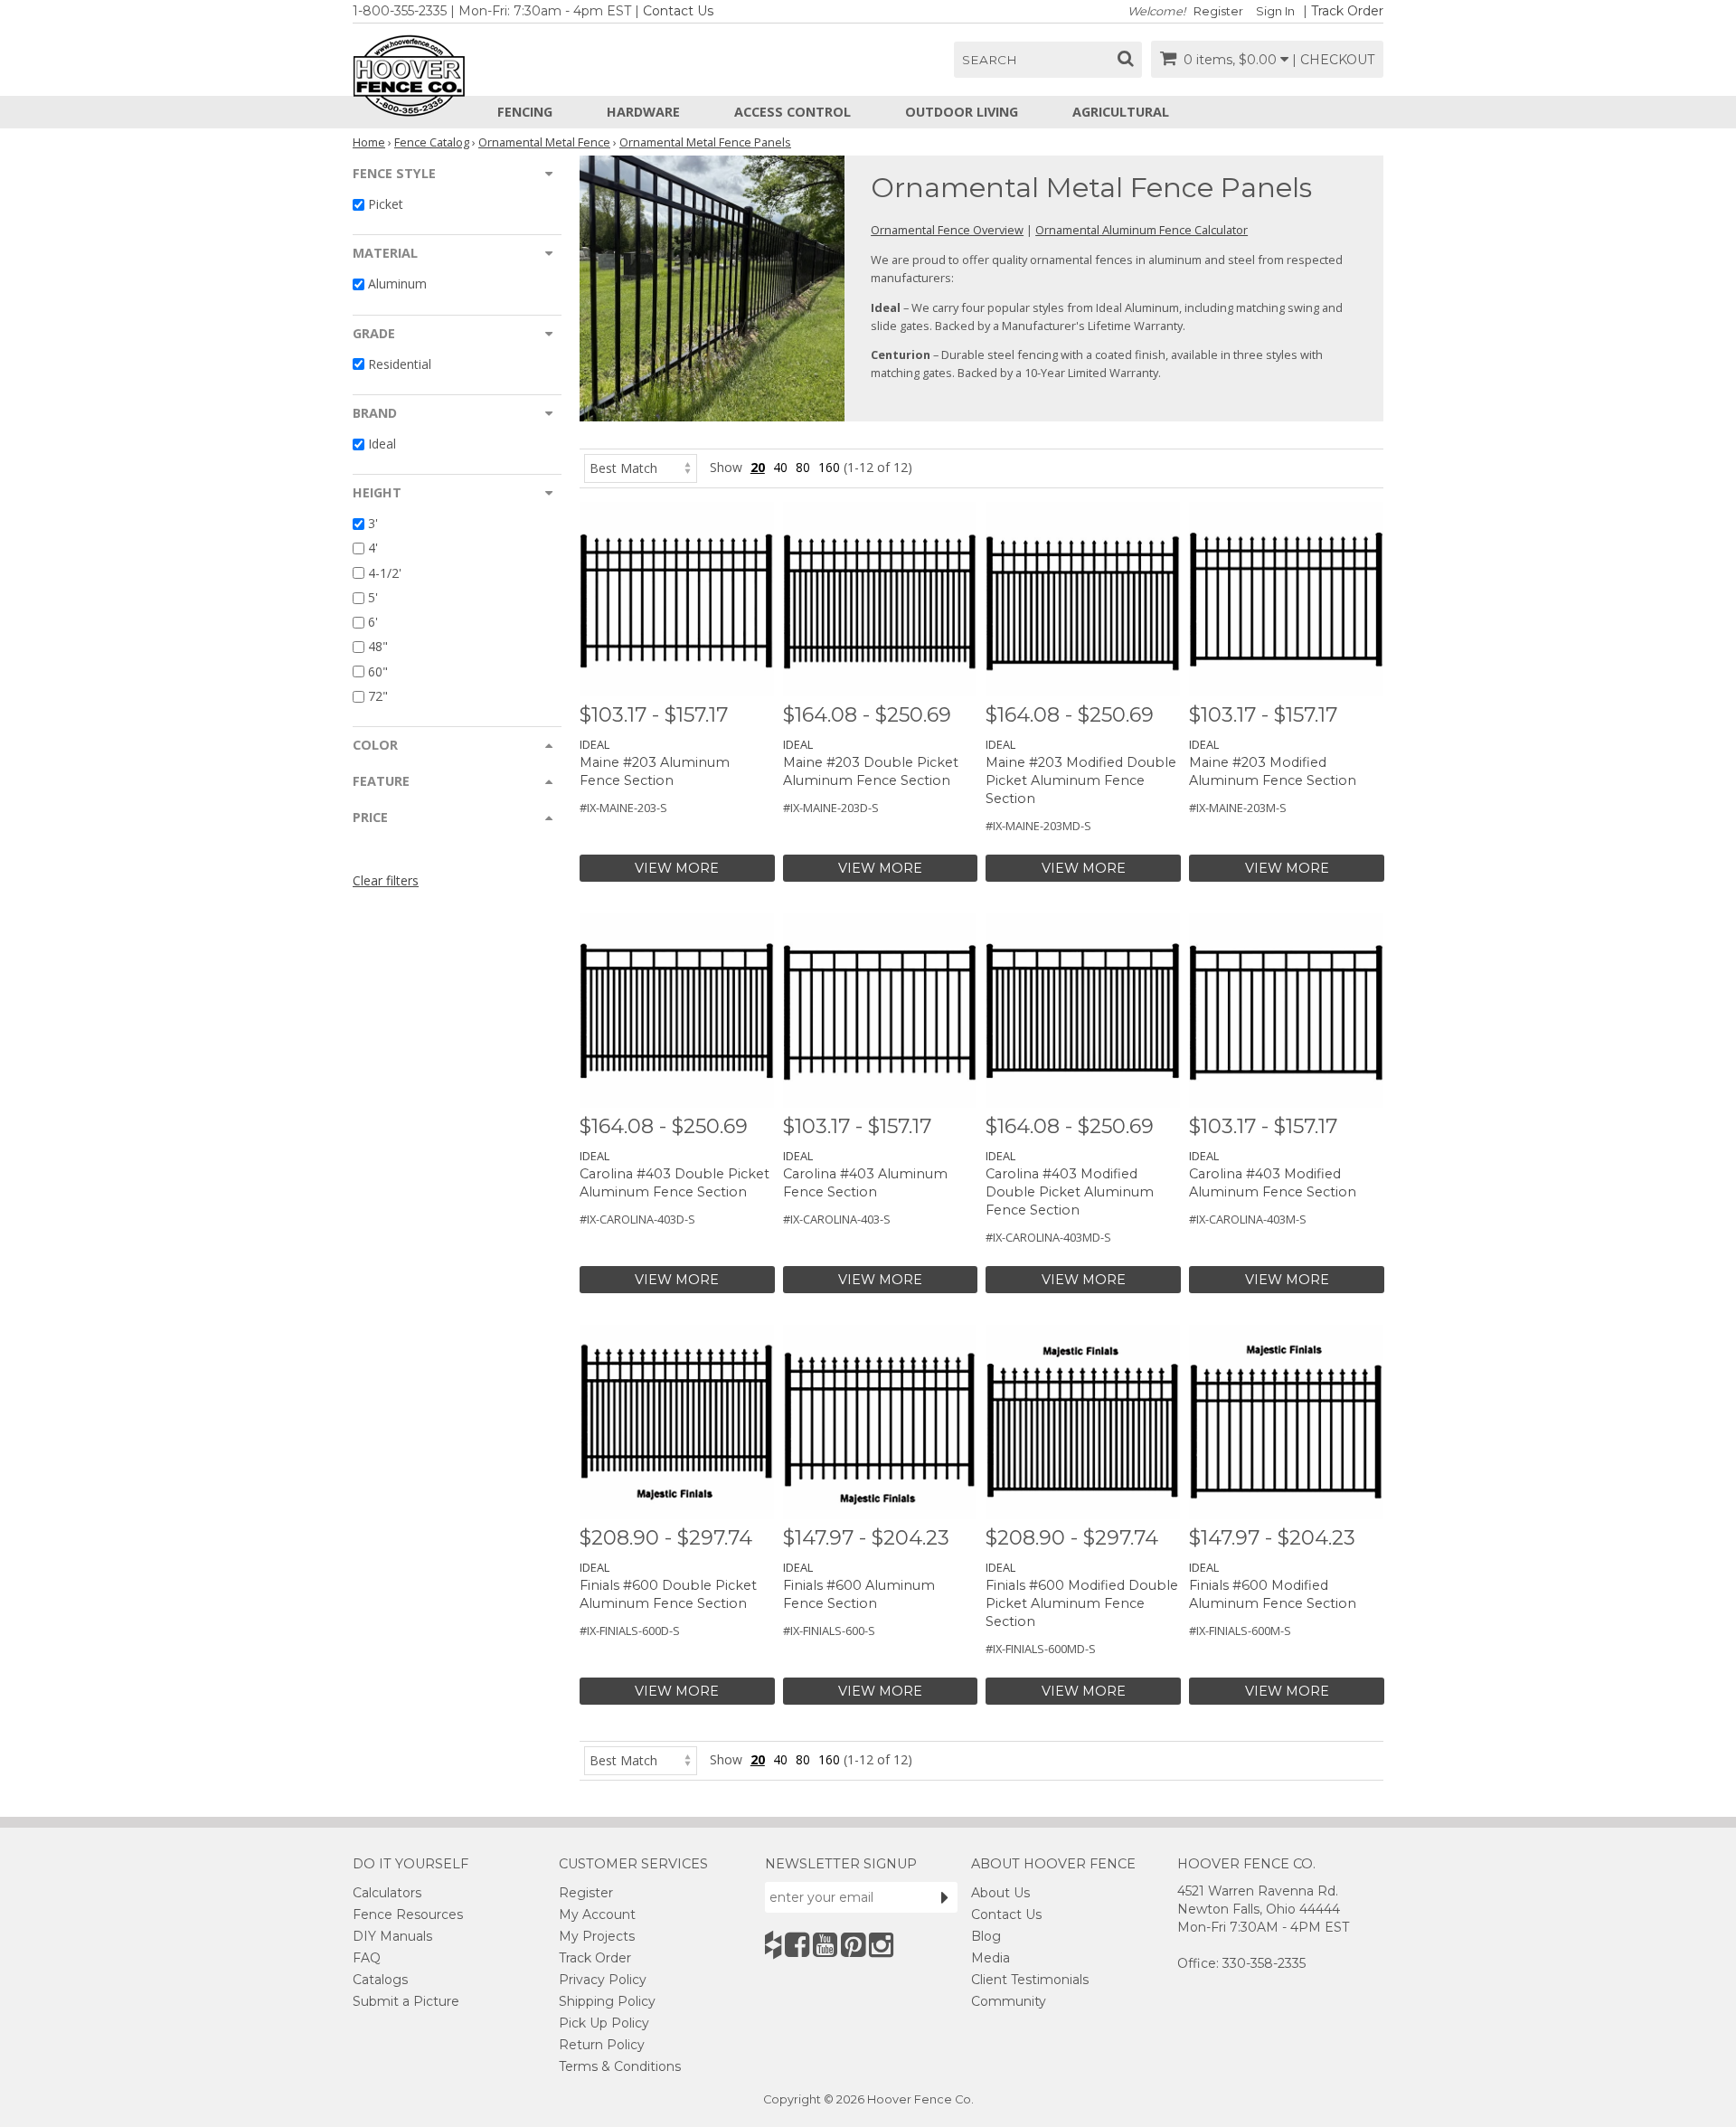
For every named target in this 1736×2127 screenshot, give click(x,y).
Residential (400, 364)
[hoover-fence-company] (773, 1945)
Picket (386, 204)
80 (803, 467)
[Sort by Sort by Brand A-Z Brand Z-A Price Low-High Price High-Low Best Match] (641, 467)
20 (758, 467)
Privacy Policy (603, 1980)
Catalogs (380, 1980)
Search (990, 60)
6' (373, 622)
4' (373, 548)
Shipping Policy (607, 2001)
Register (1218, 11)
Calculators (387, 1893)
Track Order (1347, 11)
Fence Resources (408, 1914)
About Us (1000, 1893)
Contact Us (678, 11)
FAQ (367, 1958)
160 (829, 467)
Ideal (382, 444)
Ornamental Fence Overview (947, 230)
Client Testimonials (1030, 1980)
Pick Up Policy (604, 2023)
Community (1009, 2001)
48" (378, 647)
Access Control (793, 112)
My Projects (597, 1936)
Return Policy (602, 2045)
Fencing (525, 112)
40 (780, 467)
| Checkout (1333, 60)
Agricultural (1121, 112)
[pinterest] (853, 1945)
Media (991, 1958)
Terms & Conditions (620, 2066)
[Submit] (945, 1897)
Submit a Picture (406, 2001)
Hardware (643, 112)
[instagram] (881, 1945)
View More (677, 868)
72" (378, 696)
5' (373, 597)
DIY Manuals (392, 1936)
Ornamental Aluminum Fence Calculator (1142, 230)
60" (378, 671)
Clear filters (386, 880)
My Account (597, 1914)
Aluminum (397, 284)
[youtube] (825, 1945)
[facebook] (797, 1945)
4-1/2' (385, 573)
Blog (986, 1936)
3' (373, 523)
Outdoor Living (962, 112)
